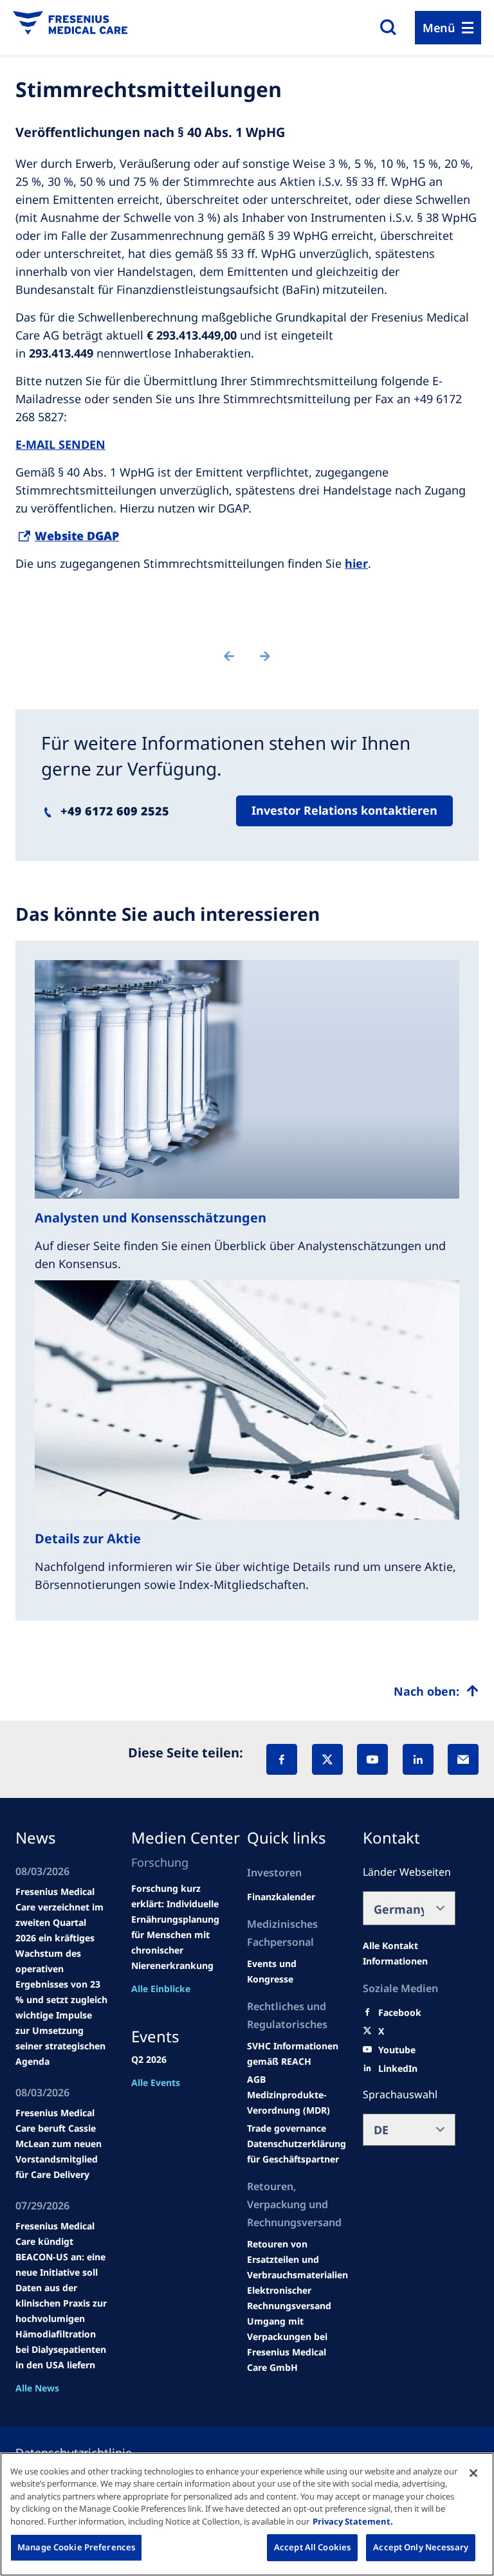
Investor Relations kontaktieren (344, 810)
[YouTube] (372, 1759)
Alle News (37, 2388)
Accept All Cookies (312, 2547)
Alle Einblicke (161, 1989)
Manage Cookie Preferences (76, 2547)
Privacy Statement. (353, 2521)
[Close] (473, 2473)
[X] (327, 1759)
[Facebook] (282, 1759)
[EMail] (463, 1759)
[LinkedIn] (418, 1759)
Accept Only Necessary (421, 2547)
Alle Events (156, 2082)
